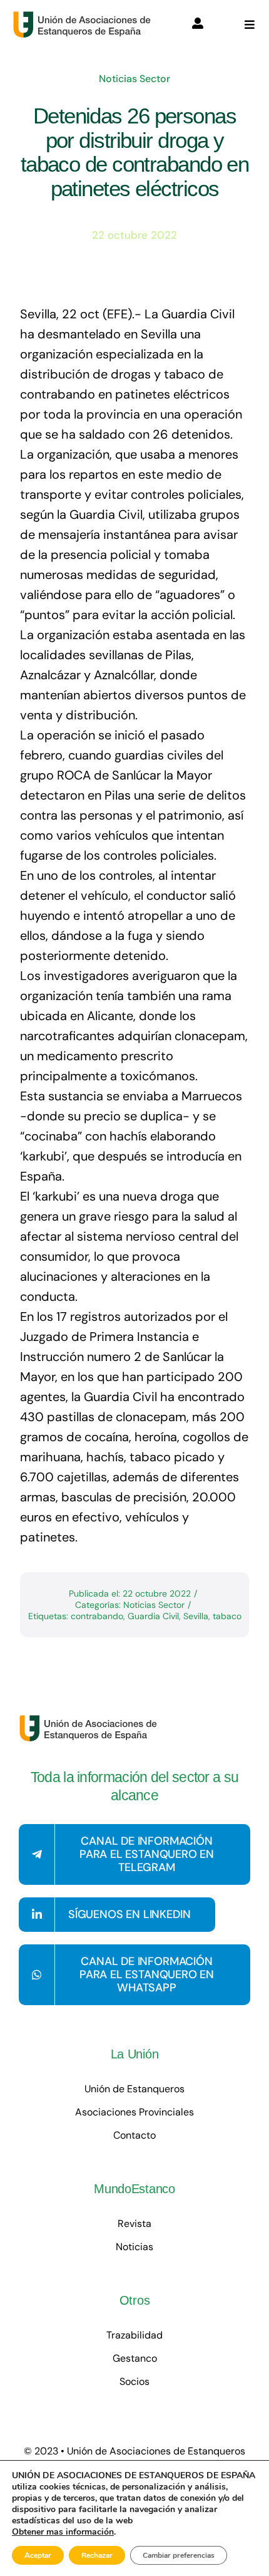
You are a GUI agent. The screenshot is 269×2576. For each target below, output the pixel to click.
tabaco (227, 1616)
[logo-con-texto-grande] (85, 17)
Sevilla (196, 1616)
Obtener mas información (63, 2532)
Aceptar (38, 2555)
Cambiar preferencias (179, 2555)
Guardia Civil (153, 1616)
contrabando (97, 1616)
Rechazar (97, 2555)
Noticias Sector (134, 79)
